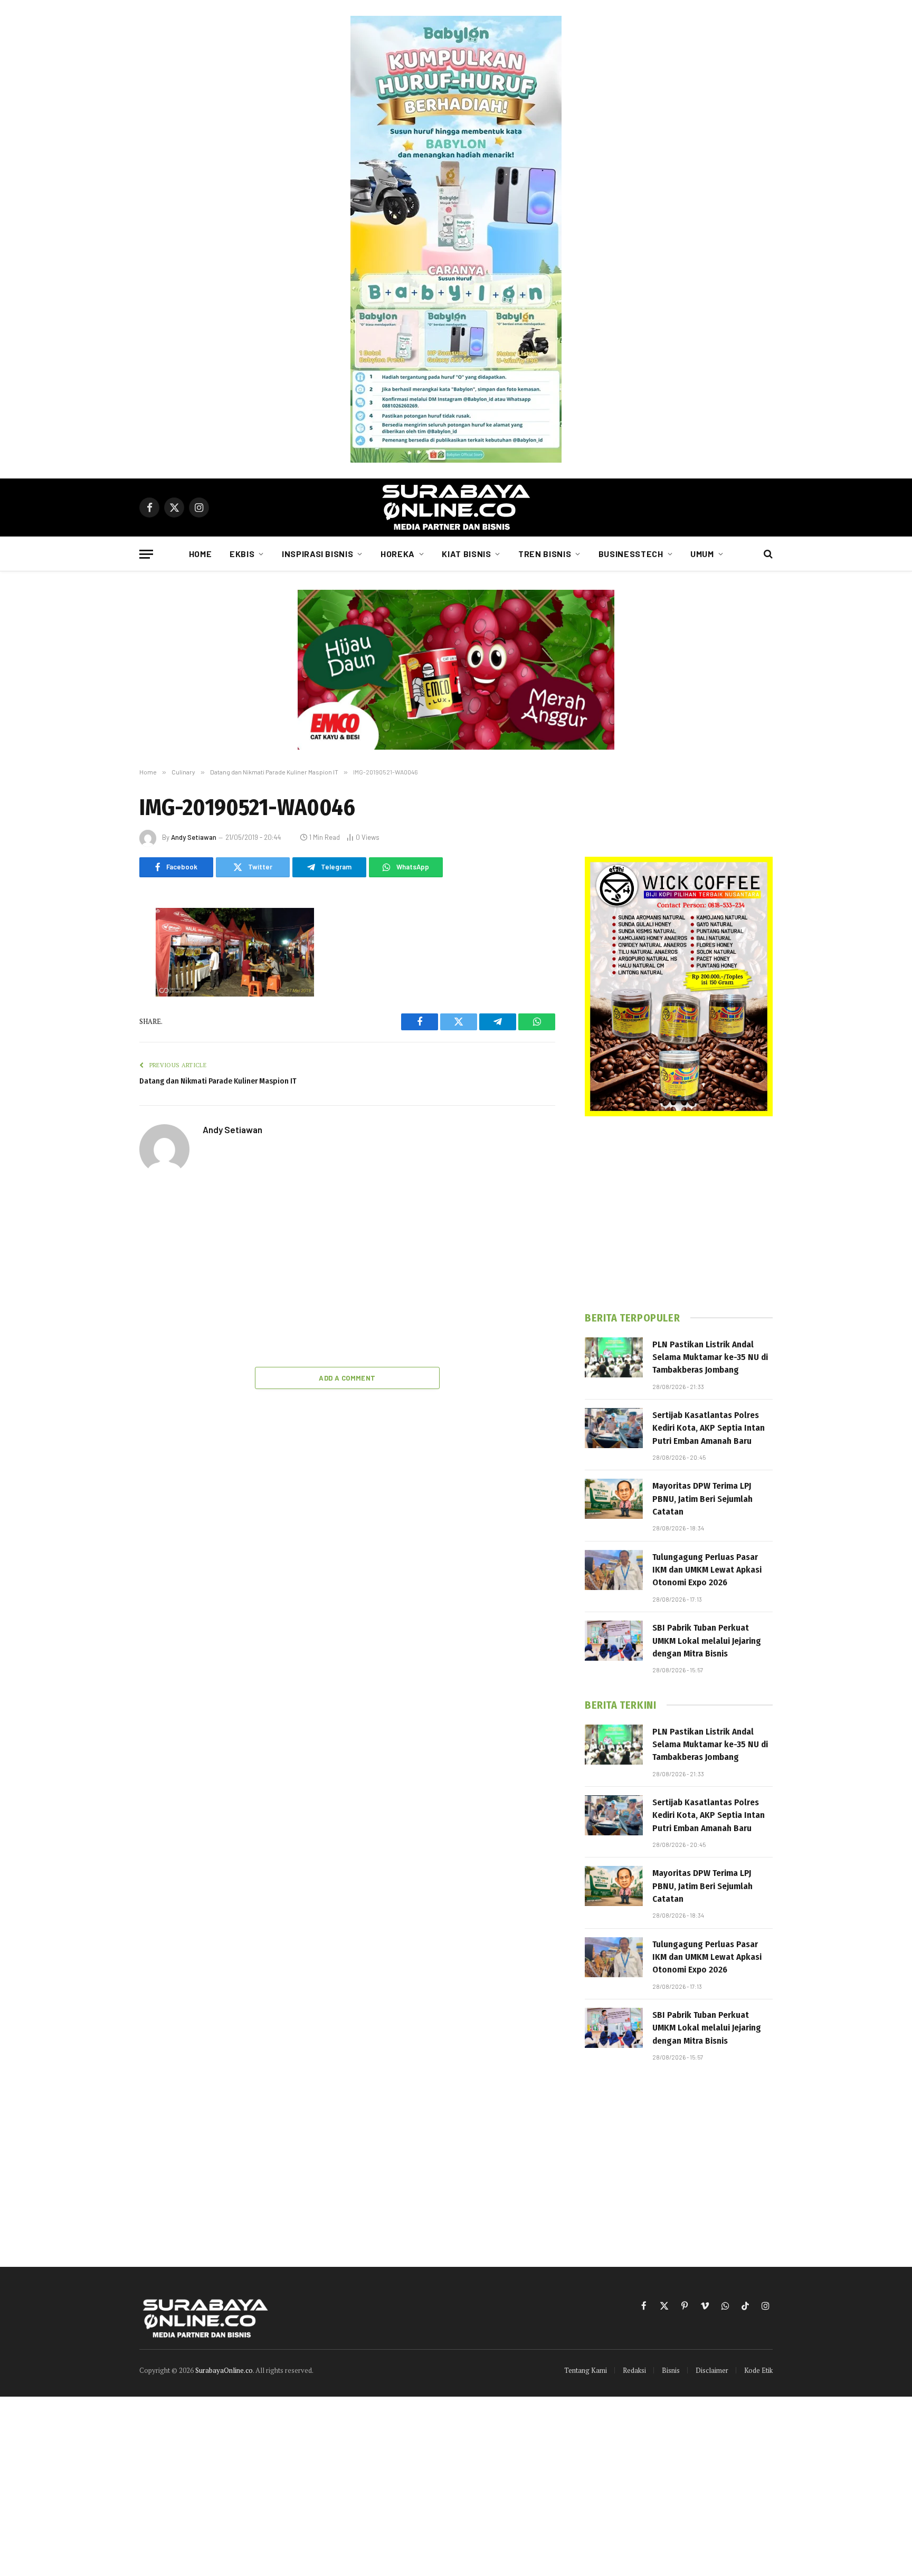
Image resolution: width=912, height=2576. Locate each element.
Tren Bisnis (545, 554)
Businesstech (631, 554)
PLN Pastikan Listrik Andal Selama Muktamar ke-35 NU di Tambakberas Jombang (710, 1357)
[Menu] (146, 554)
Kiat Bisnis (466, 554)
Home (201, 554)
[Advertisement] (347, 1272)
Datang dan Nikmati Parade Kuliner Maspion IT (218, 1081)
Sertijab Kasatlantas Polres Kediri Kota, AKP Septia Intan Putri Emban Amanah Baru (709, 1428)
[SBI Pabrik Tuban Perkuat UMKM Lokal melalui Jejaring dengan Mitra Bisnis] (614, 1641)
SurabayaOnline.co (224, 2370)
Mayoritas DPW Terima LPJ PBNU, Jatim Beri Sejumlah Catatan (702, 1499)
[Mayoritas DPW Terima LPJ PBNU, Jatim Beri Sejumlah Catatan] (614, 1499)
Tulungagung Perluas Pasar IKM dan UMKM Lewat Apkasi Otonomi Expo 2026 (707, 1570)
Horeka (398, 554)
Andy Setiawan (194, 837)
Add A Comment (347, 1378)
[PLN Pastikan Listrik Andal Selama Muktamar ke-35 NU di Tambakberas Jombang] (614, 1357)
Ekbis (242, 554)
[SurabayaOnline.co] (456, 507)
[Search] (767, 554)
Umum (702, 554)
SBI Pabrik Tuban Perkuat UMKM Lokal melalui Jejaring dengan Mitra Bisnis (707, 1641)
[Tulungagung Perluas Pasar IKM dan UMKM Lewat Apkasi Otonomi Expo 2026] (614, 1570)
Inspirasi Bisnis (317, 554)
